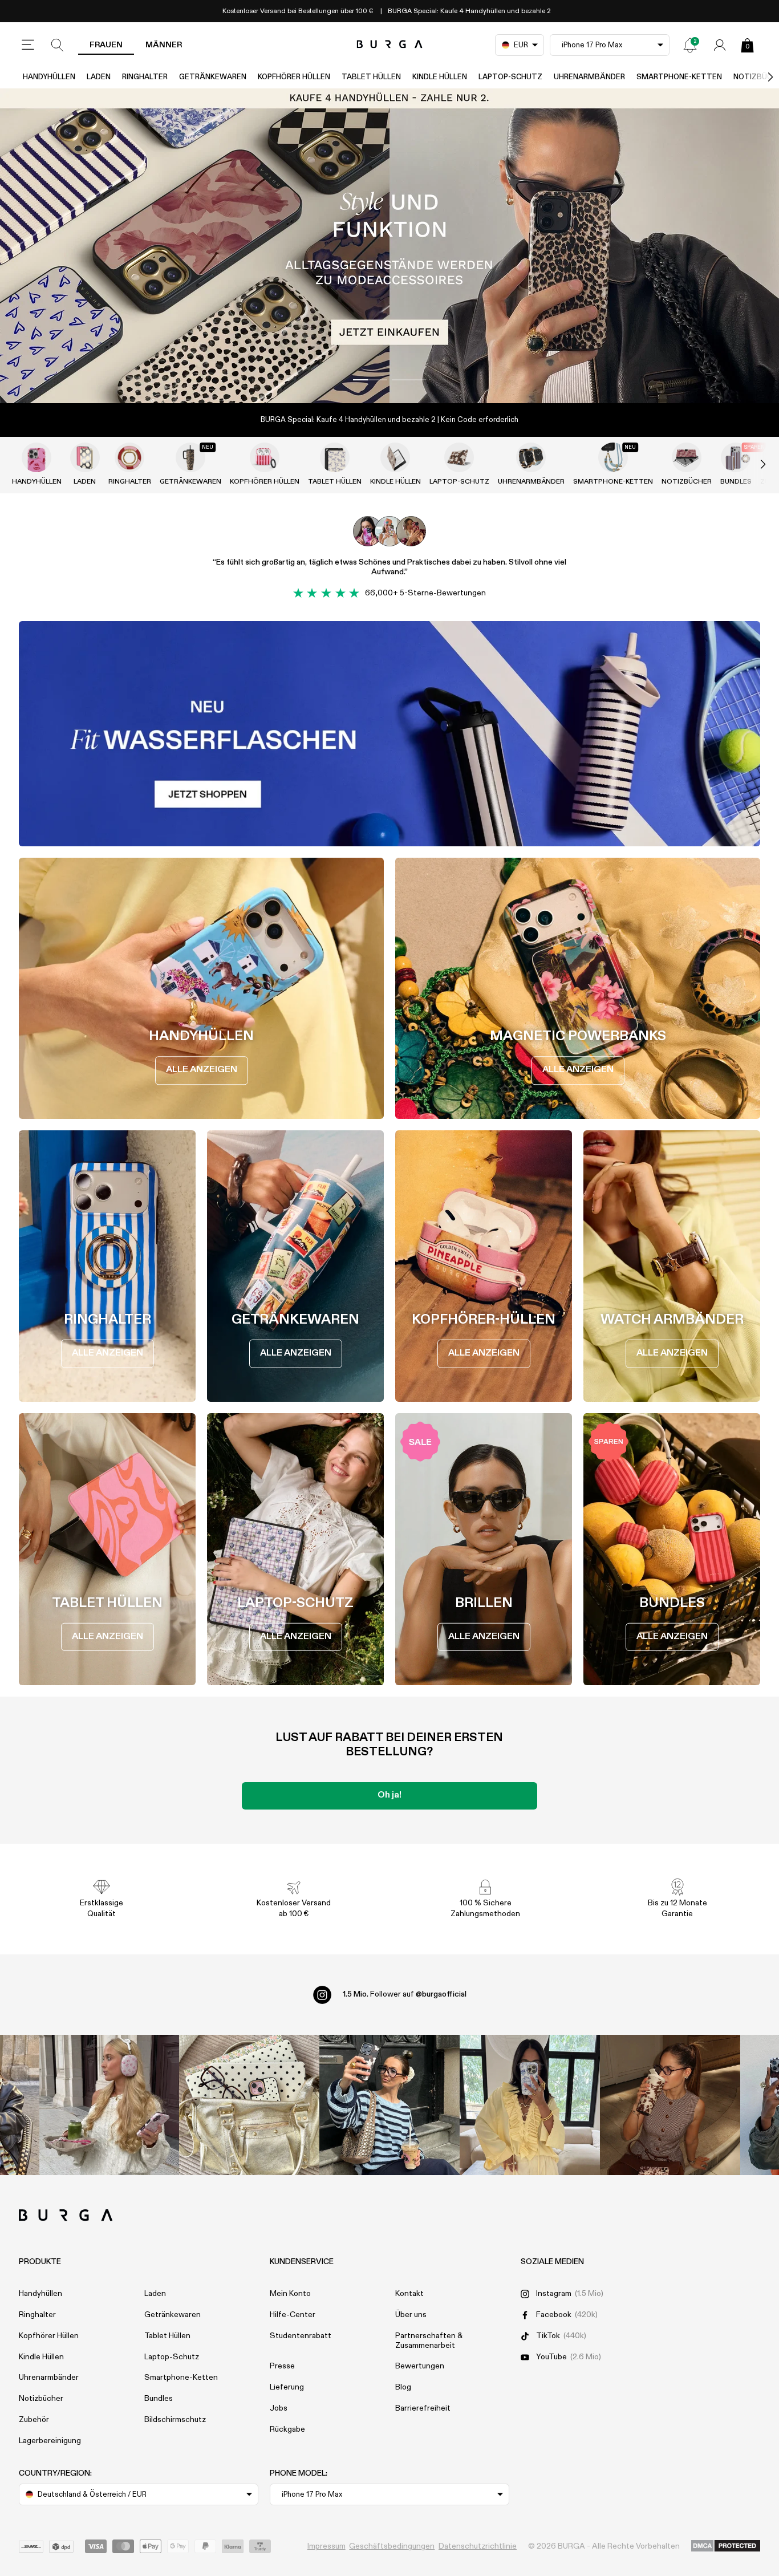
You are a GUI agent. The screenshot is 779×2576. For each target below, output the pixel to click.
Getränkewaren (213, 77)
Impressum (326, 2546)
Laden (99, 77)
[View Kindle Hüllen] (395, 457)
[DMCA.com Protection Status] (726, 2546)
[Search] (58, 45)
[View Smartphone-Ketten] (613, 457)
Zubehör (34, 2420)
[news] (690, 45)
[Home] (390, 45)
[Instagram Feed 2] (530, 2105)
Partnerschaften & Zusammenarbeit (429, 2341)
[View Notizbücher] (687, 457)
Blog (403, 2387)
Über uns (411, 2315)
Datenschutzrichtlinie (478, 2546)
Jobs (279, 2408)
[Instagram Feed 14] (249, 2105)
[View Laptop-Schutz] (459, 457)
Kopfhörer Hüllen (294, 77)
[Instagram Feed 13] (109, 2105)
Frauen (106, 45)
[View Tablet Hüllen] (335, 457)
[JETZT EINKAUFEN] (389, 246)
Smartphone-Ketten (679, 77)
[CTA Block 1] (389, 734)
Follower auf (405, 1994)
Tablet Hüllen (371, 77)
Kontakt (409, 2294)
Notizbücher (687, 482)
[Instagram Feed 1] (389, 2105)
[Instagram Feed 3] (670, 2105)
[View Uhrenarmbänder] (531, 457)
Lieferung (287, 2387)
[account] (720, 45)
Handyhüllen (49, 77)
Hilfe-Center (293, 2315)
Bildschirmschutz (175, 2420)
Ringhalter (145, 77)
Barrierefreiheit (423, 2408)
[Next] (758, 77)
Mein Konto (290, 2294)
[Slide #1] (409, 380)
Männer (164, 45)
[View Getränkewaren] (190, 457)
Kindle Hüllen (440, 77)
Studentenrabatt (301, 2336)
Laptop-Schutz (510, 77)
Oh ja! (389, 1795)
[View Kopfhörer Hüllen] (265, 457)
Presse (282, 2366)
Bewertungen (420, 2366)
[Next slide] (751, 464)
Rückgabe (287, 2429)
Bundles (159, 2399)
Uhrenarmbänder (589, 77)
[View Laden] (85, 457)
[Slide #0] (370, 380)
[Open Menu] (28, 45)
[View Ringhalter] (129, 457)
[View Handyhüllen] (36, 457)
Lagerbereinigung (50, 2441)
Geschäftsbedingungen (392, 2546)
